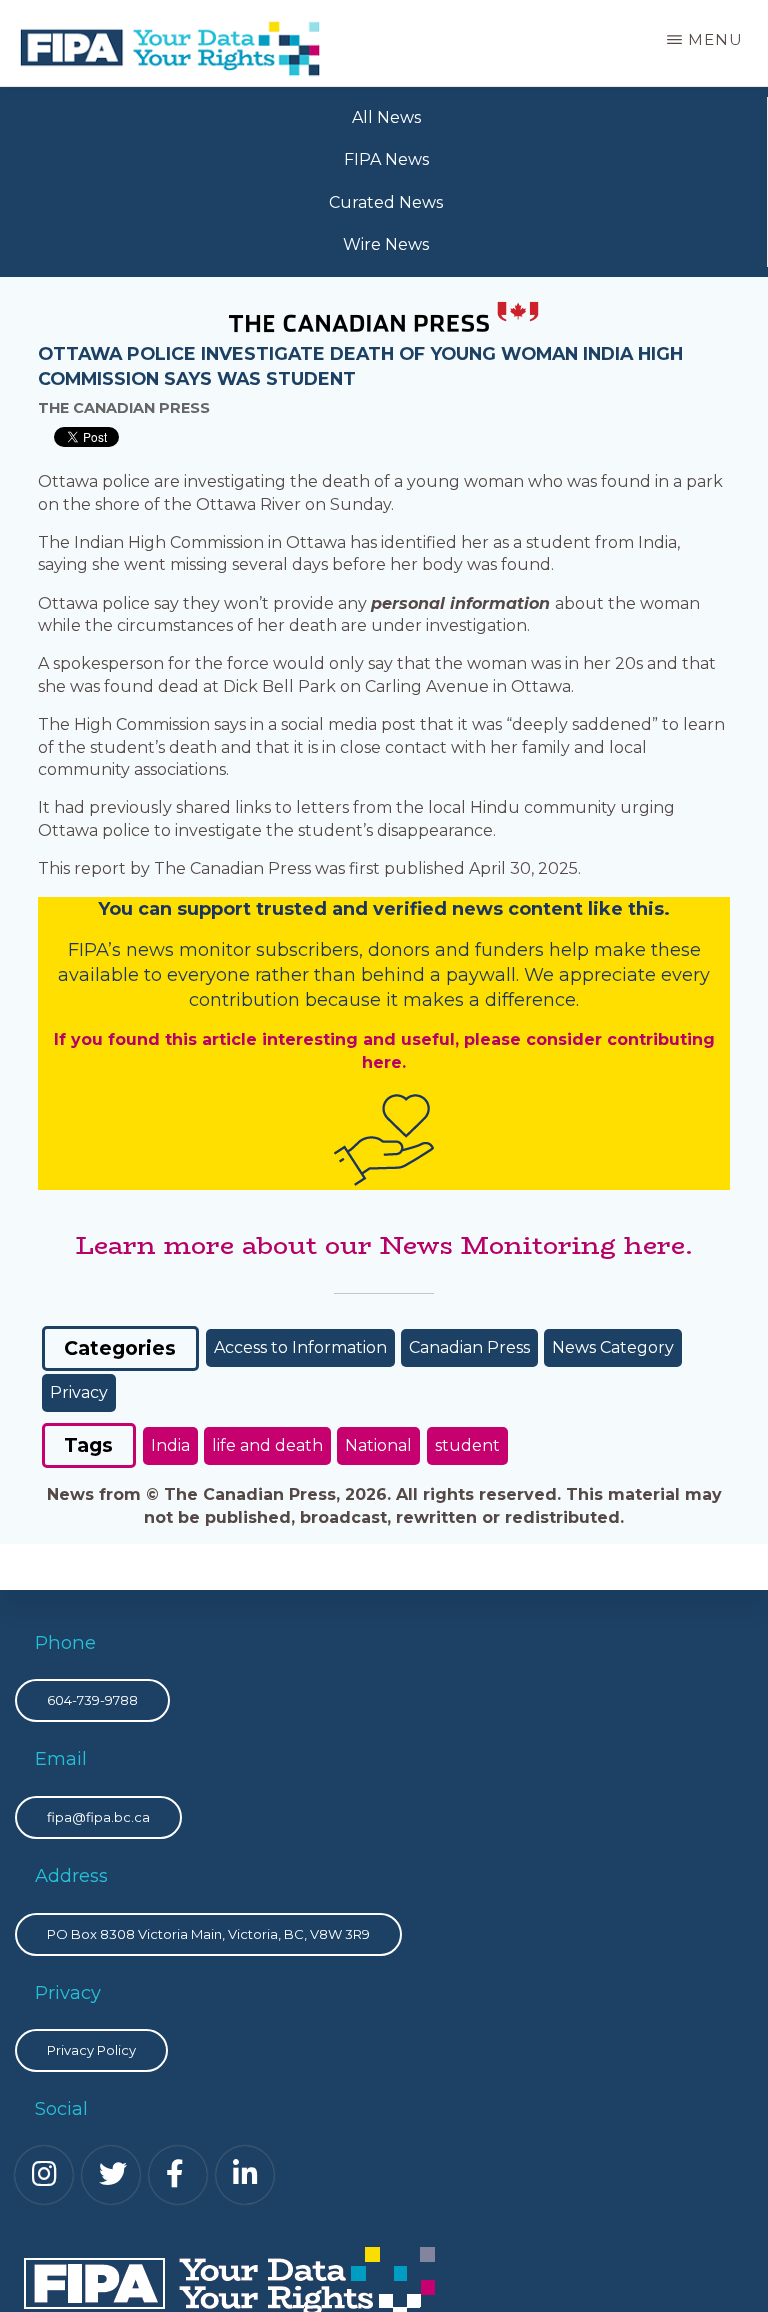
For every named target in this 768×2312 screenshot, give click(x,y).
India (170, 1445)
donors (399, 950)
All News (386, 117)
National (378, 1445)
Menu (715, 39)
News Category (613, 1347)
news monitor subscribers (242, 950)
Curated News (386, 202)
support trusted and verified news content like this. (423, 909)
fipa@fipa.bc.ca (98, 1817)
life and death (267, 1445)
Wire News (386, 244)
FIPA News (386, 159)
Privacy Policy (91, 2050)
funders (512, 950)
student (467, 1445)
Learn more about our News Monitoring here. (384, 1245)
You (115, 909)
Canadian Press (469, 1347)
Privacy (79, 1392)
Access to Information (300, 1347)
